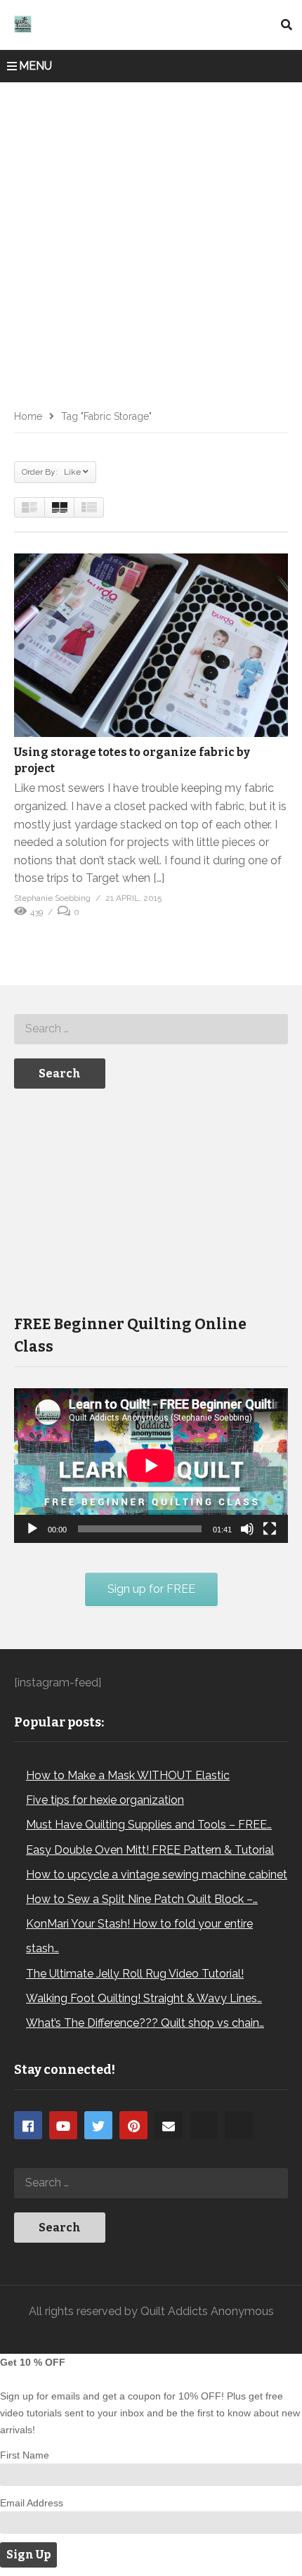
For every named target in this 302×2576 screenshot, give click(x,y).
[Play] (32, 1529)
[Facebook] (28, 2125)
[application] (151, 1465)
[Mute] (247, 1529)
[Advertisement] (151, 241)
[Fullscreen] (270, 1529)
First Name (25, 2455)
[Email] (169, 2125)
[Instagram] (204, 2125)
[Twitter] (98, 2125)
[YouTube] (63, 2125)
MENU (35, 66)
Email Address (32, 2503)
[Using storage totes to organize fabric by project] (151, 645)
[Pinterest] (133, 2125)
